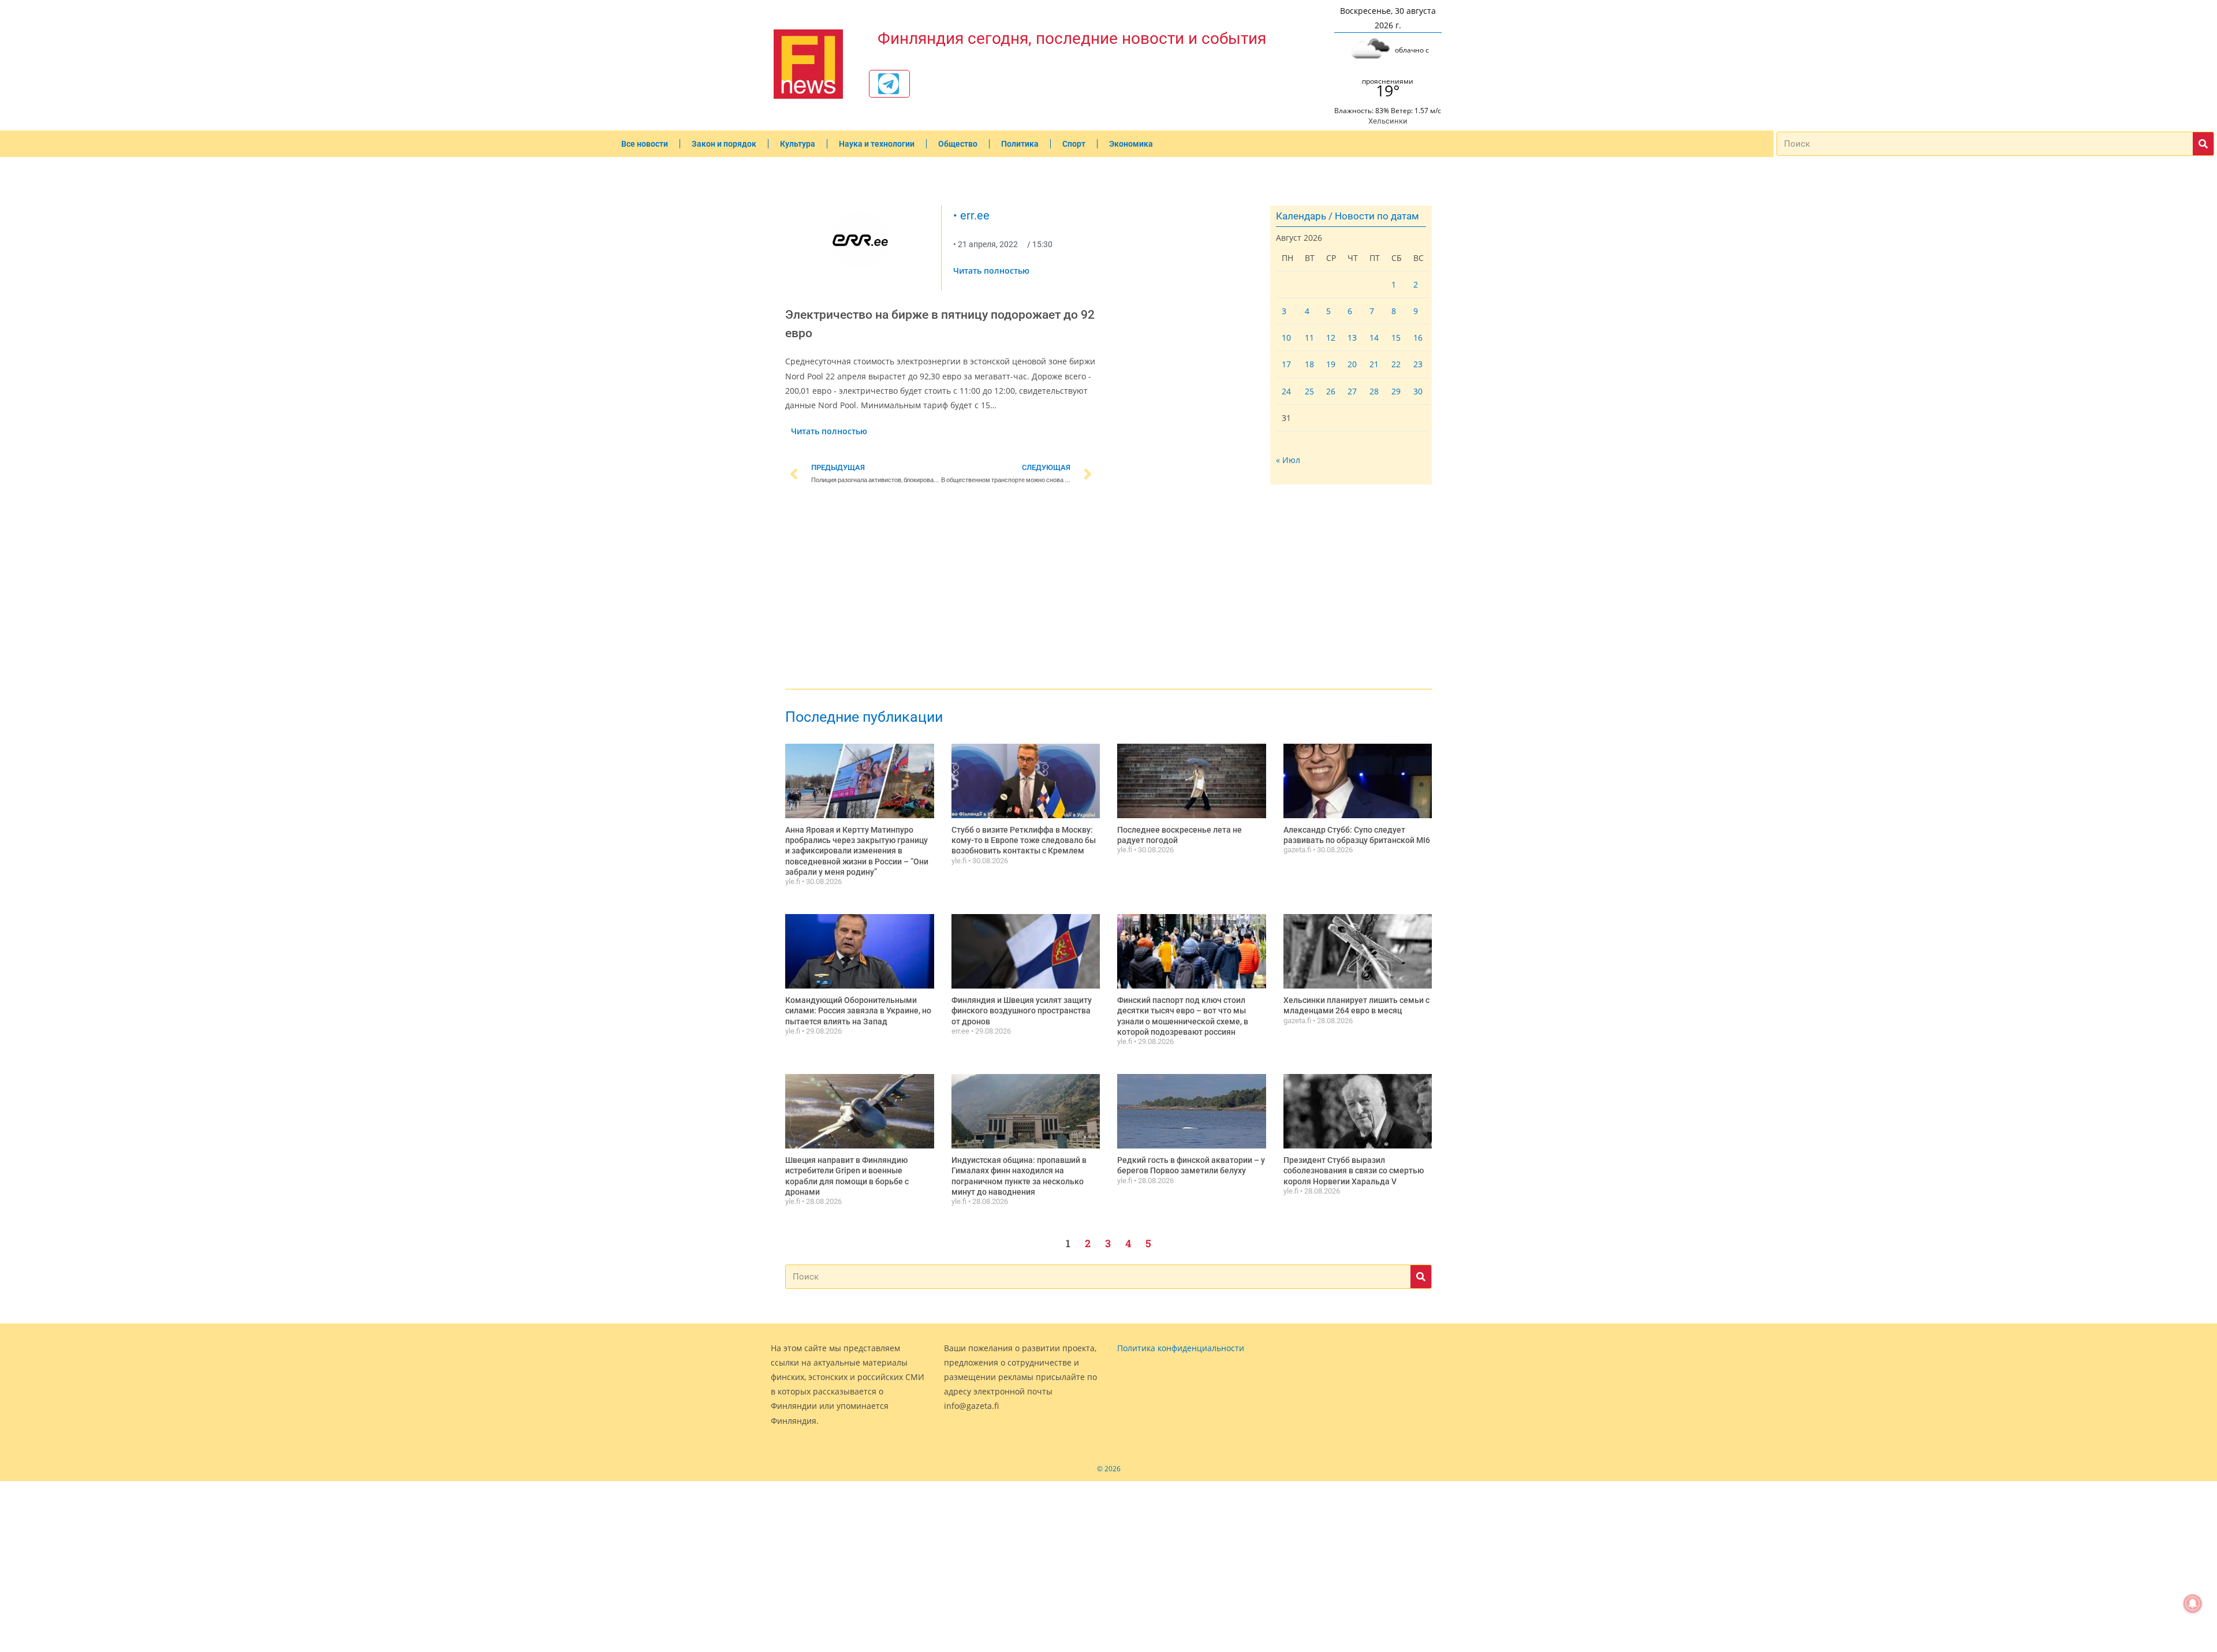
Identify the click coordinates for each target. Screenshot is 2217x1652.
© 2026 (1109, 1469)
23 (1418, 364)
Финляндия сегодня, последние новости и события (1072, 38)
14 (1374, 338)
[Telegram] (889, 84)
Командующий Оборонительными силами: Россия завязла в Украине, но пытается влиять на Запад (858, 1010)
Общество (958, 144)
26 (1331, 391)
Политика (1020, 144)
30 (1418, 391)
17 (1286, 364)
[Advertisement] (941, 589)
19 (1331, 364)
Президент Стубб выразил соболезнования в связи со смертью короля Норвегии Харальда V (1354, 1170)
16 (1418, 338)
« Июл (1288, 460)
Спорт (1074, 144)
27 (1352, 391)
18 (1309, 364)
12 (1331, 338)
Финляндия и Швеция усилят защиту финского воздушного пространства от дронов (1022, 1010)
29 (1396, 391)
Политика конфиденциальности (1181, 1348)
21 (1374, 364)
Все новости (645, 144)
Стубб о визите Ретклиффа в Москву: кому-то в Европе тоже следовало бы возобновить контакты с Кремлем (1024, 840)
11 (1309, 338)
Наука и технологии (877, 144)
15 (1396, 338)
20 (1352, 364)
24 (1286, 391)
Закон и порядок (724, 144)
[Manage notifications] (2193, 1603)
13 (1352, 338)
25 (1309, 391)
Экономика (1131, 144)
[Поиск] (2203, 144)
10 (1286, 338)
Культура (798, 144)
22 (1396, 364)
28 (1374, 391)
